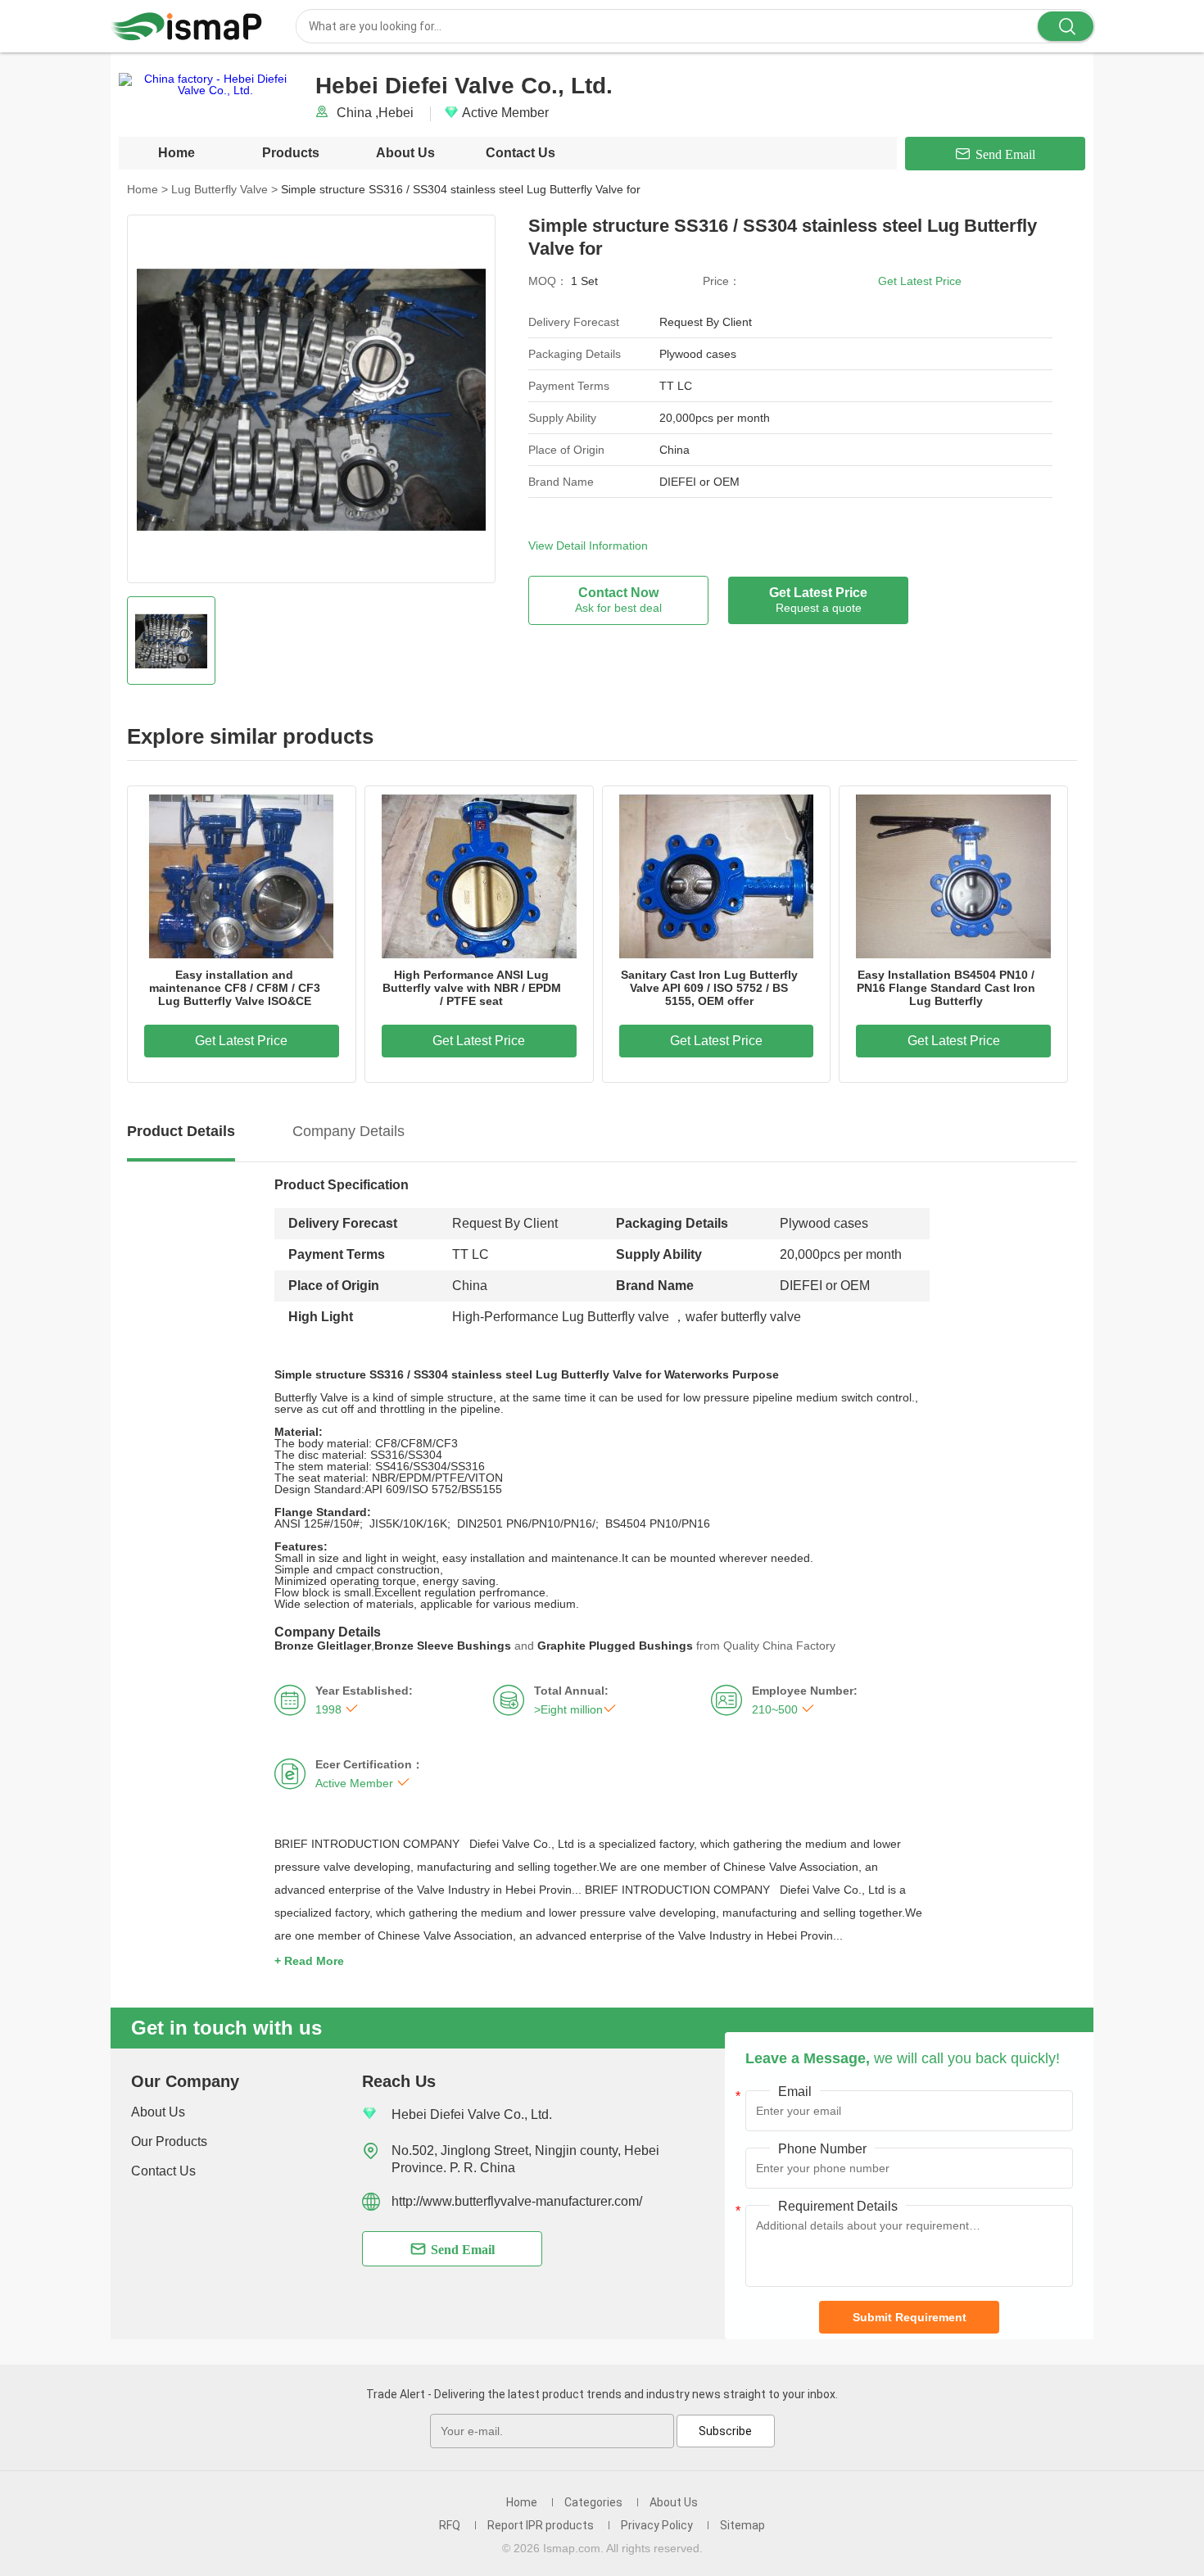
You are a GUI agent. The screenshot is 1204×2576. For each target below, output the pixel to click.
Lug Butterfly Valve (224, 189)
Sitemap (742, 2525)
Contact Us (521, 153)
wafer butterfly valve (743, 1317)
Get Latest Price (920, 281)
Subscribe (725, 2431)
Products (291, 153)
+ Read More (309, 1961)
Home (177, 153)
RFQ (450, 2525)
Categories (593, 2502)
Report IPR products (541, 2525)
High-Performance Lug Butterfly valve (561, 1317)
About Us (405, 153)
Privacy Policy (657, 2525)
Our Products (169, 2141)
